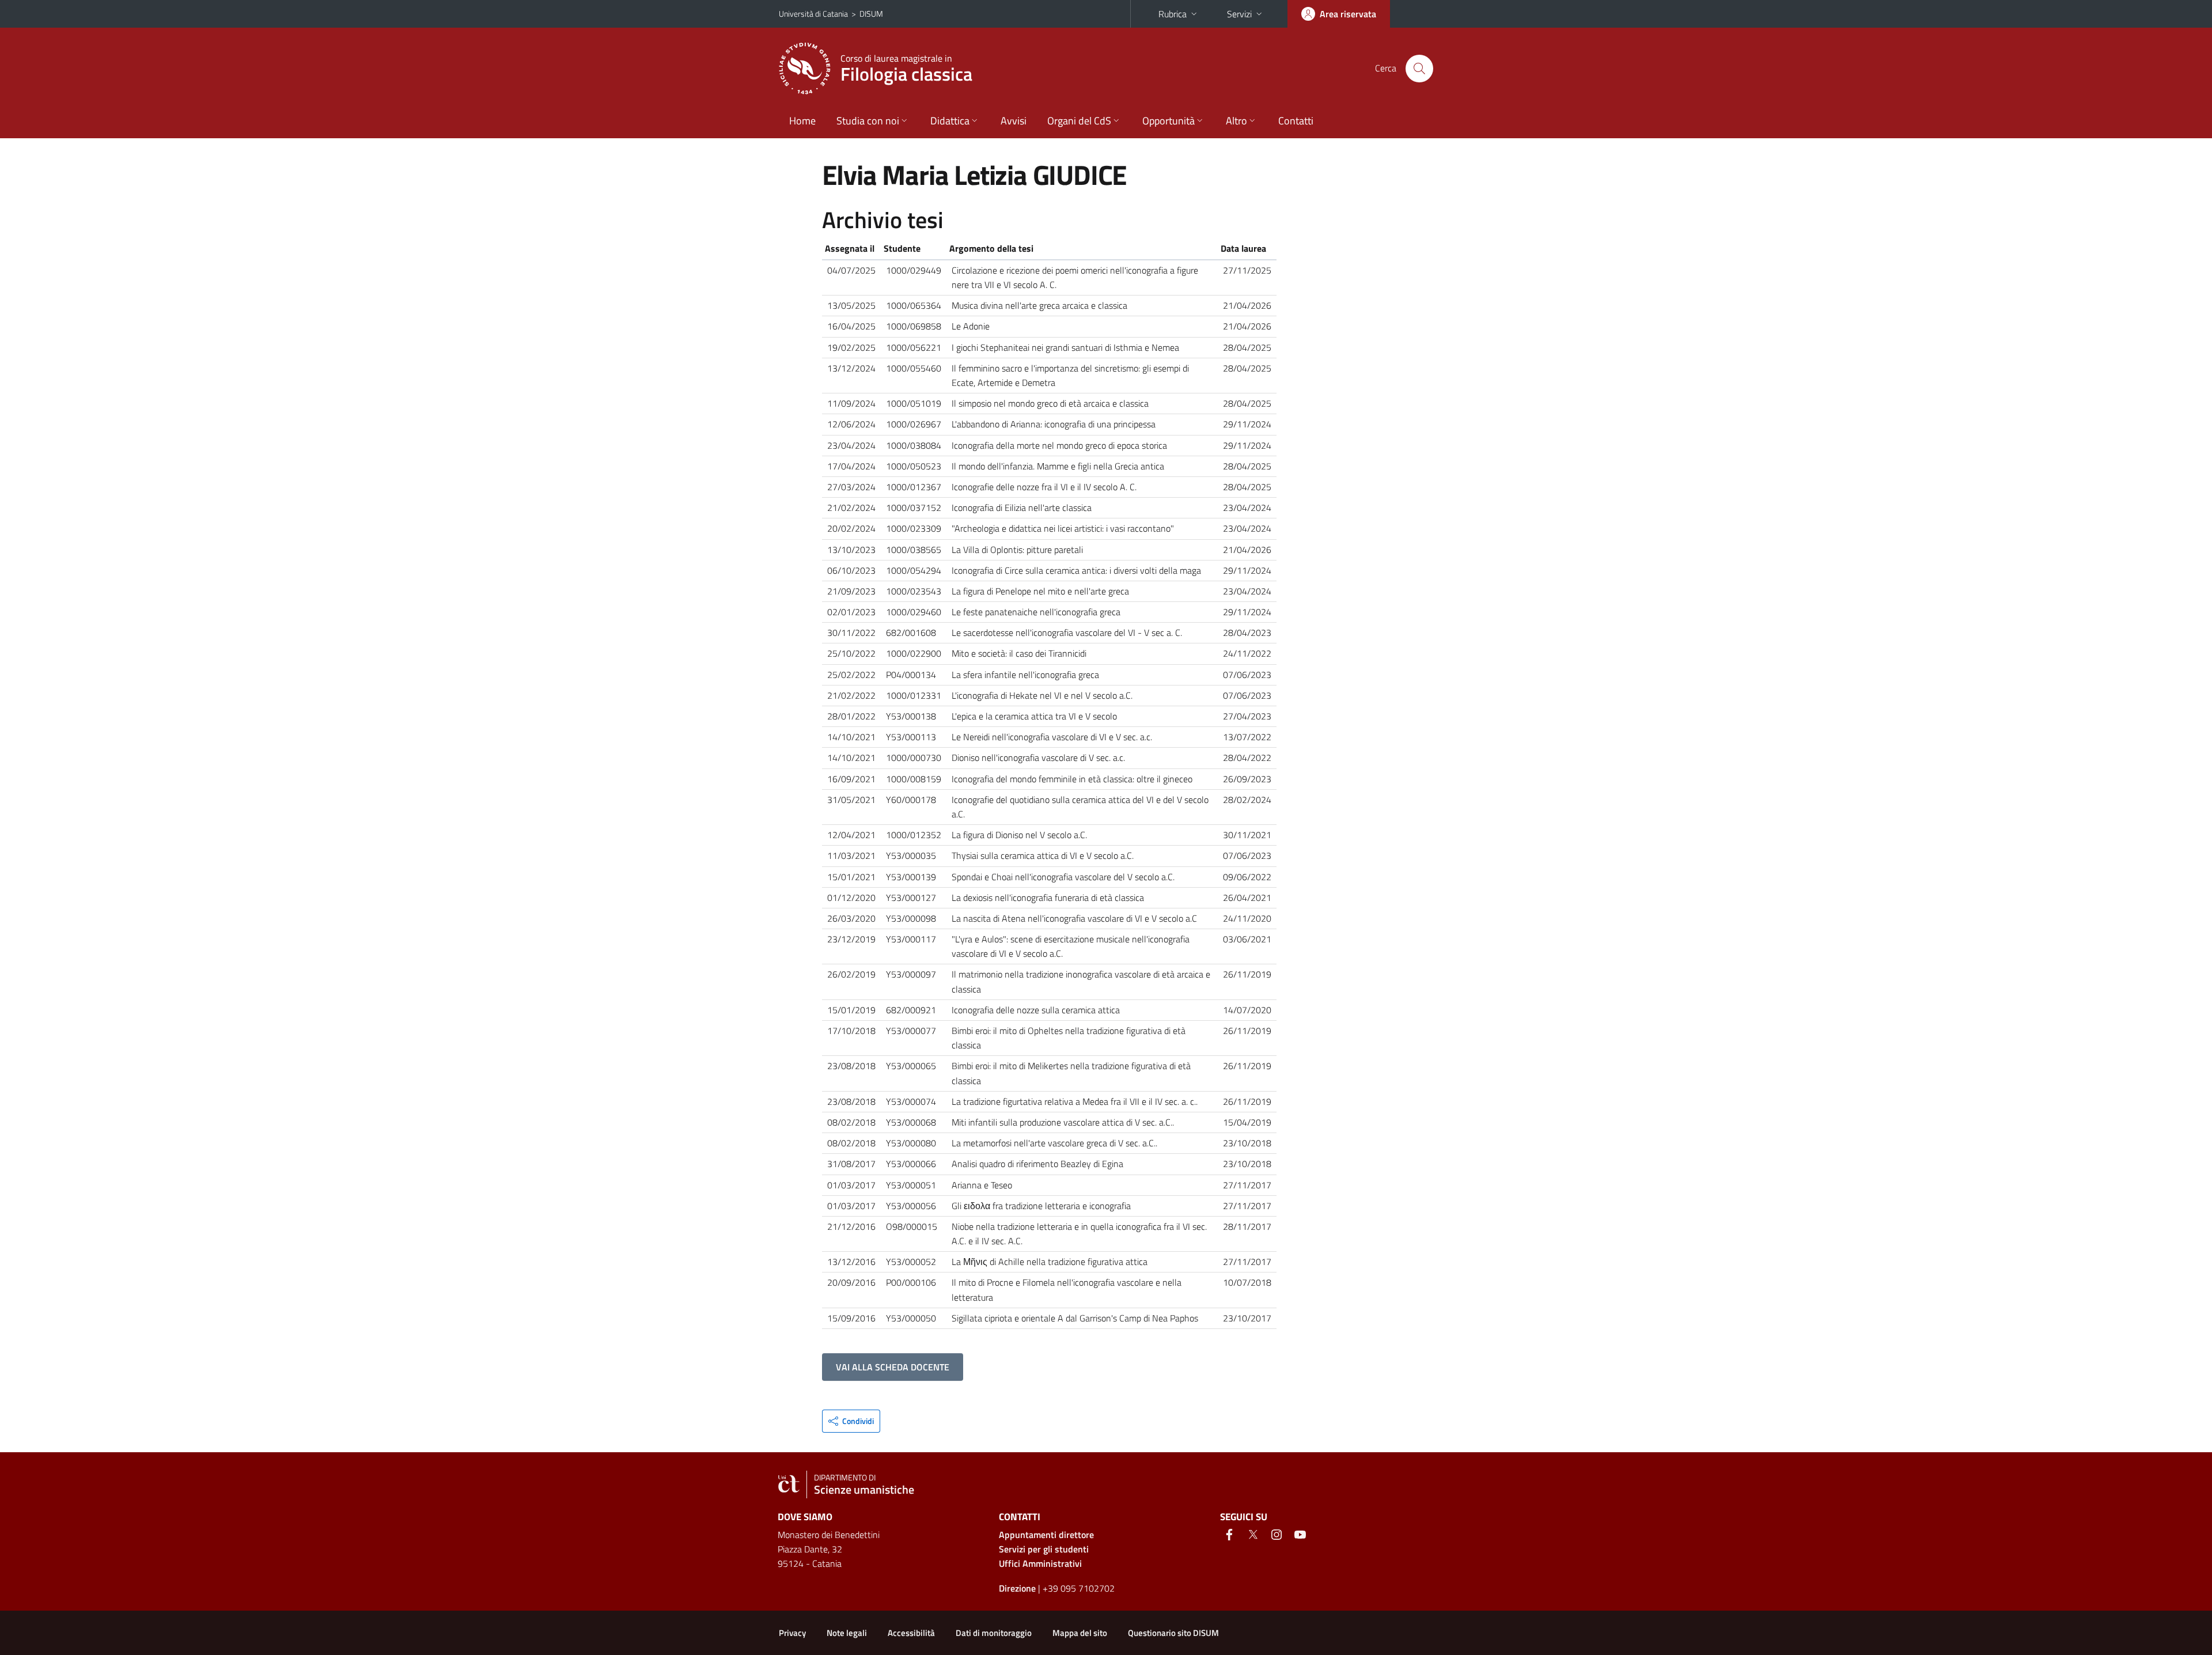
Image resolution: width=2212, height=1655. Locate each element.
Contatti (1296, 121)
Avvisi (1014, 121)
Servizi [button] (1239, 14)
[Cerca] (1419, 69)
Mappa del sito (1080, 1633)
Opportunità (1169, 121)
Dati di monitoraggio (994, 1633)
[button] (851, 1421)
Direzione (1017, 1588)
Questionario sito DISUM (1173, 1633)
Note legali (847, 1633)
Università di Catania (813, 14)
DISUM (871, 14)
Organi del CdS (1079, 121)
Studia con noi (868, 121)
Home (802, 121)
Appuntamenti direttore (1046, 1535)
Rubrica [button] (1173, 14)
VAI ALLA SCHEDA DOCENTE (893, 1367)
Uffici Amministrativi (1040, 1563)
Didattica (950, 121)
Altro (1236, 121)
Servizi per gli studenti (1044, 1549)
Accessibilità (911, 1633)
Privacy (792, 1633)
